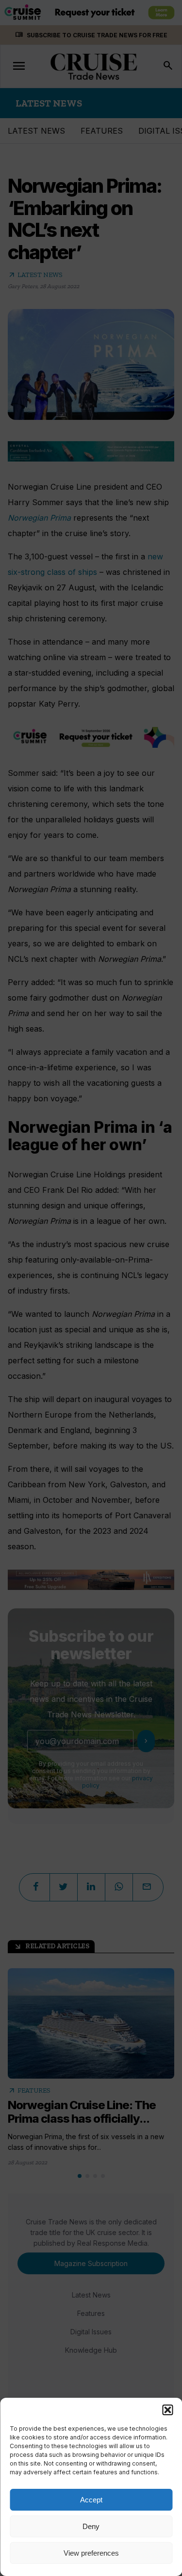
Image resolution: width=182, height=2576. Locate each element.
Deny (91, 2526)
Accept (91, 2500)
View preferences (91, 2553)
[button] (167, 2410)
